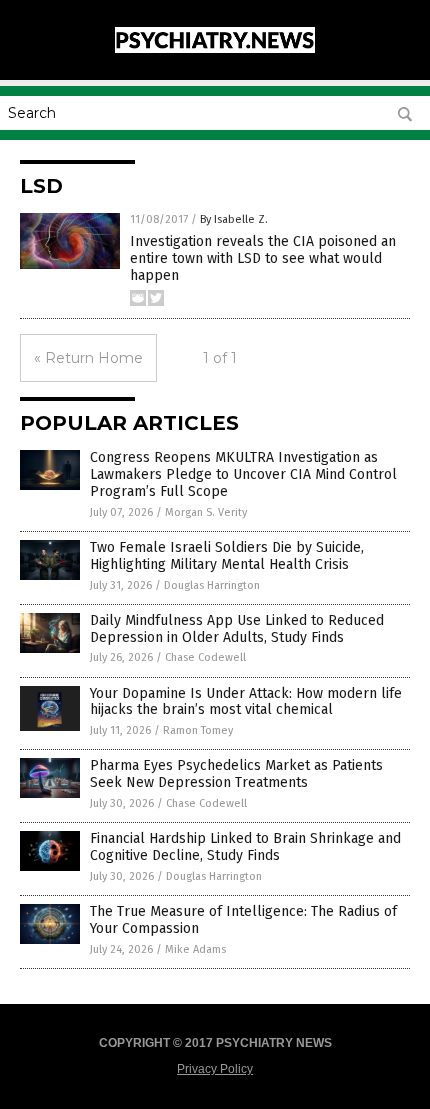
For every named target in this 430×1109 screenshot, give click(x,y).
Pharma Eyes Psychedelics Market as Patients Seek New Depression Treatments (236, 774)
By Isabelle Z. (234, 219)
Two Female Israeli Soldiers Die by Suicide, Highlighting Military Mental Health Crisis (227, 556)
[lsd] (215, 49)
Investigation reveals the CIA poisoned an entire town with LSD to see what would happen (263, 258)
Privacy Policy (215, 1069)
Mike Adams (195, 949)
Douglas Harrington (212, 585)
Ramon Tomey (198, 730)
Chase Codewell (205, 657)
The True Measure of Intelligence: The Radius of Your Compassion (243, 920)
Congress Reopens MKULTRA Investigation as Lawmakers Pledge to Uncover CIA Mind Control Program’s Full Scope (243, 474)
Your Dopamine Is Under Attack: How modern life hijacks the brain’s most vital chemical (246, 702)
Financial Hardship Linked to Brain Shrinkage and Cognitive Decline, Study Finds (245, 847)
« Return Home (88, 358)
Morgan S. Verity (206, 512)
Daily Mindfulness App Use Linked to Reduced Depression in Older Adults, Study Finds (237, 629)
